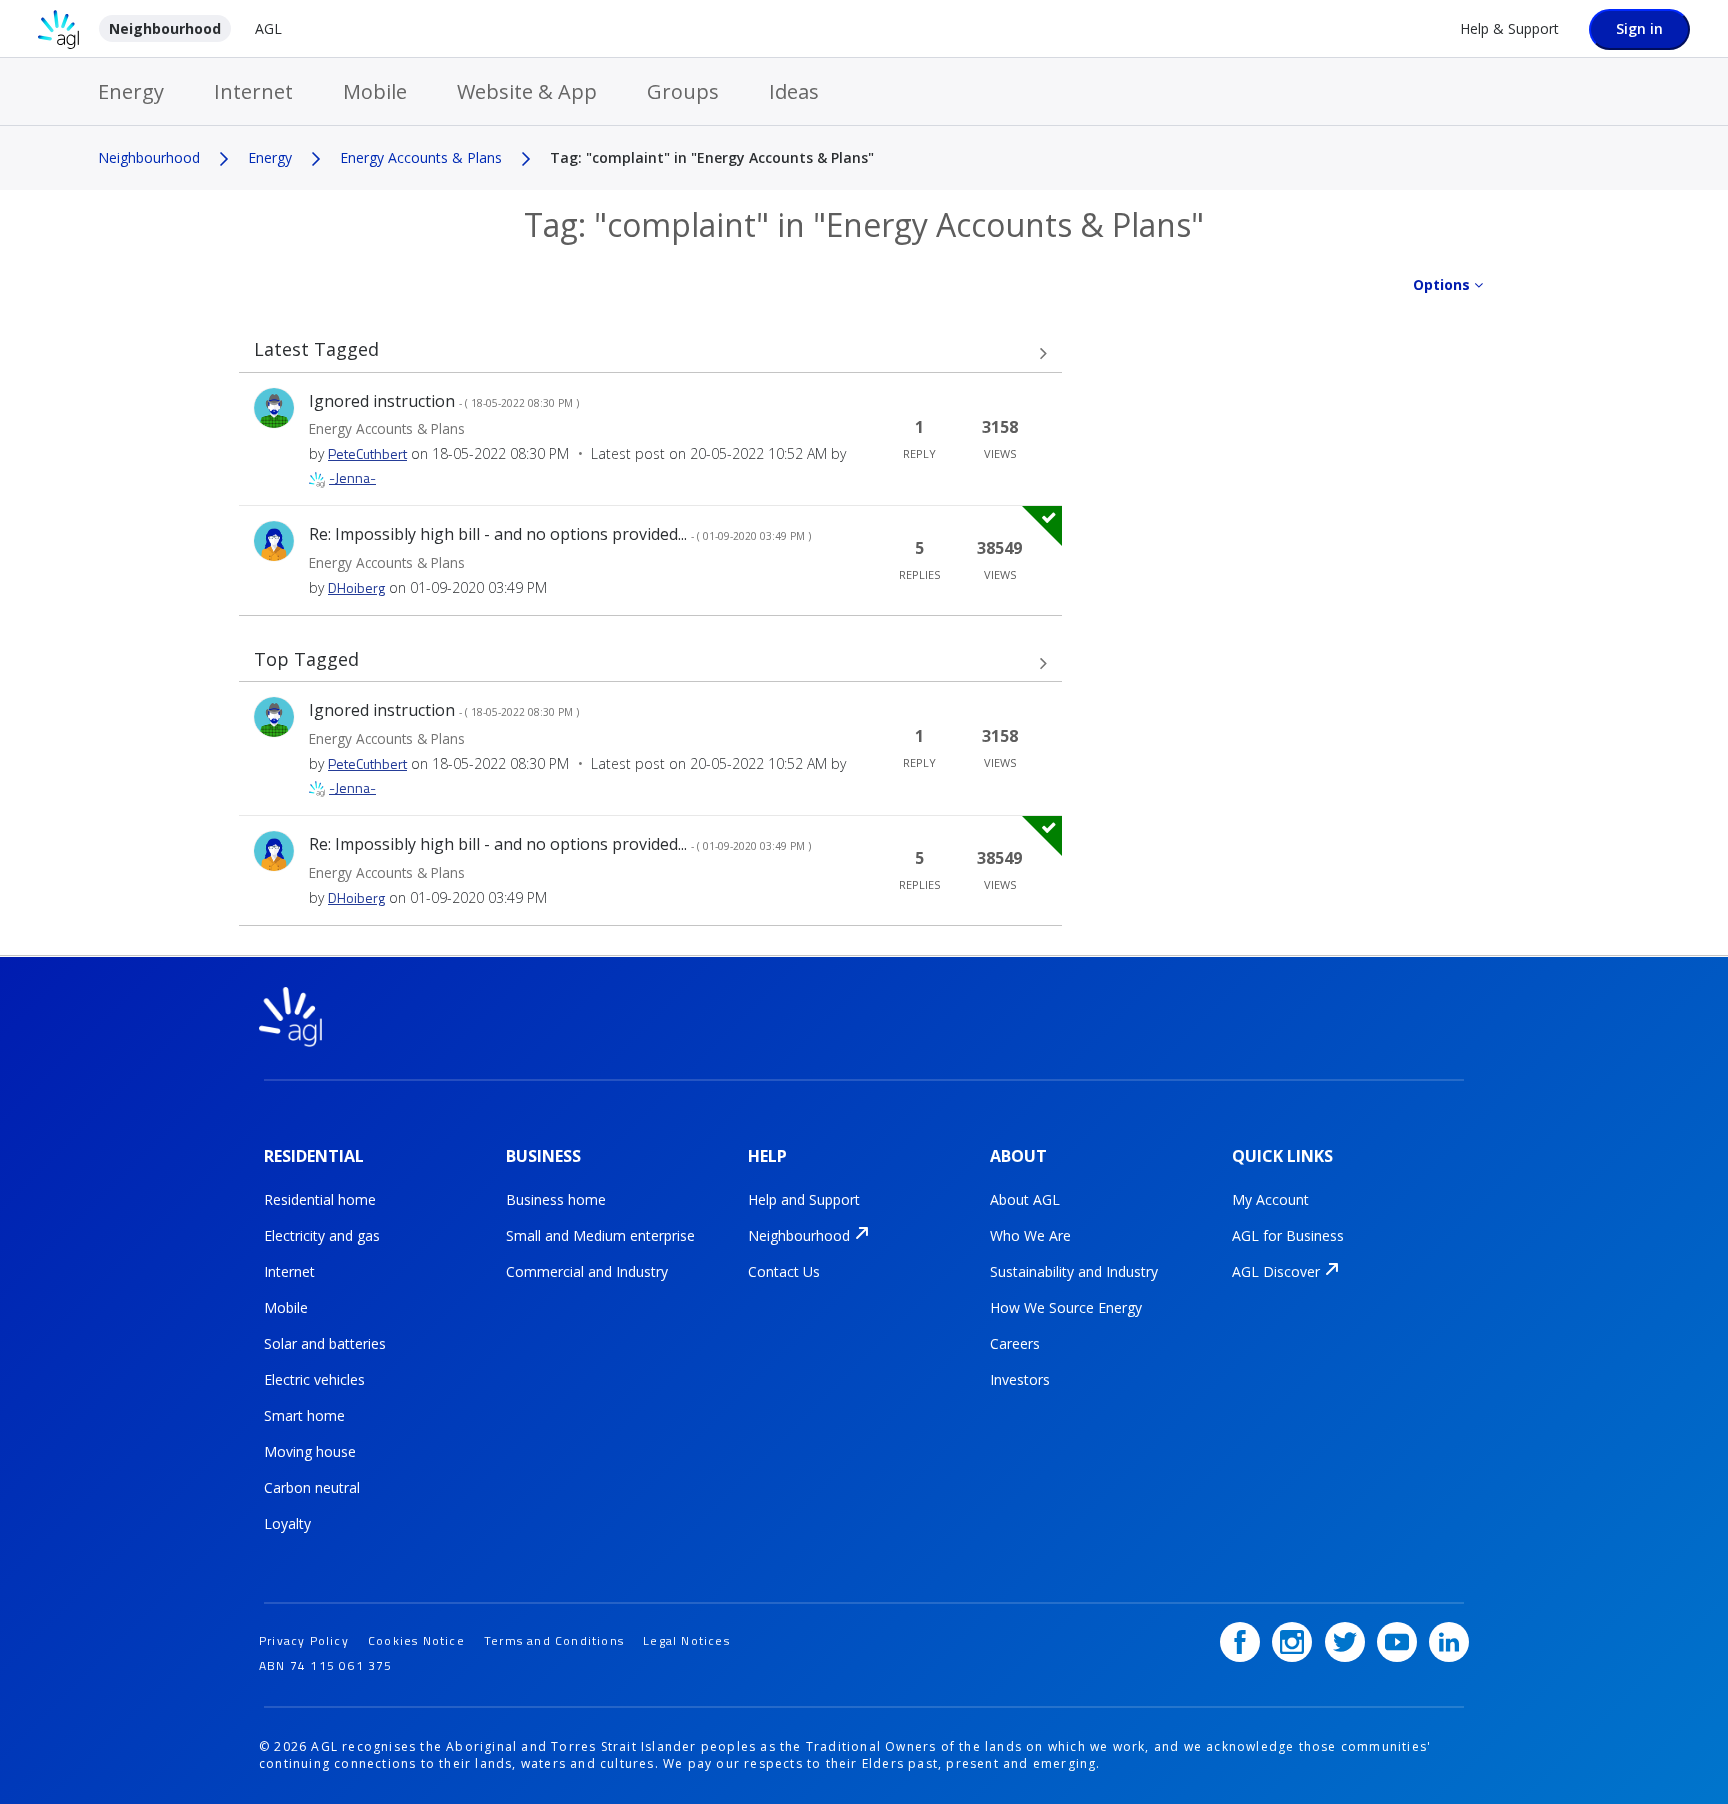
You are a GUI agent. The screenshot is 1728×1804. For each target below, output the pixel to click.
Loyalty (287, 1523)
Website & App (527, 91)
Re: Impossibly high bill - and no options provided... (560, 534)
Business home (556, 1199)
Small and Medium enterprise (600, 1235)
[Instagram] (1292, 1642)
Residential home (320, 1199)
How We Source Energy (1066, 1307)
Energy (131, 91)
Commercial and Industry (587, 1271)
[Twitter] (1345, 1642)
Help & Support (1509, 28)
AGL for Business (1288, 1235)
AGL (268, 28)
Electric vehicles (314, 1379)
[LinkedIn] (1449, 1642)
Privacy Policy (304, 1640)
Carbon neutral (312, 1487)
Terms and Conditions (554, 1640)
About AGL (1025, 1199)
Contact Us (784, 1271)
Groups (683, 91)
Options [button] (1441, 284)
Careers (1015, 1343)
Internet (253, 91)
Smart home (304, 1415)
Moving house (310, 1451)
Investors (1020, 1379)
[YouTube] (1397, 1642)
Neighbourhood (165, 28)
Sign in (1639, 28)
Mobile (375, 91)
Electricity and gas (322, 1235)
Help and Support (804, 1199)
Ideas (794, 91)
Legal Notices (686, 1640)
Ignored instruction (444, 401)
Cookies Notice (416, 1640)
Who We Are (1030, 1235)
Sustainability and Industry (1074, 1271)
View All (650, 354)
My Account (1270, 1199)
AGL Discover (1276, 1271)
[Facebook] (1240, 1642)
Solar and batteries (325, 1343)
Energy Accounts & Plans (421, 157)
